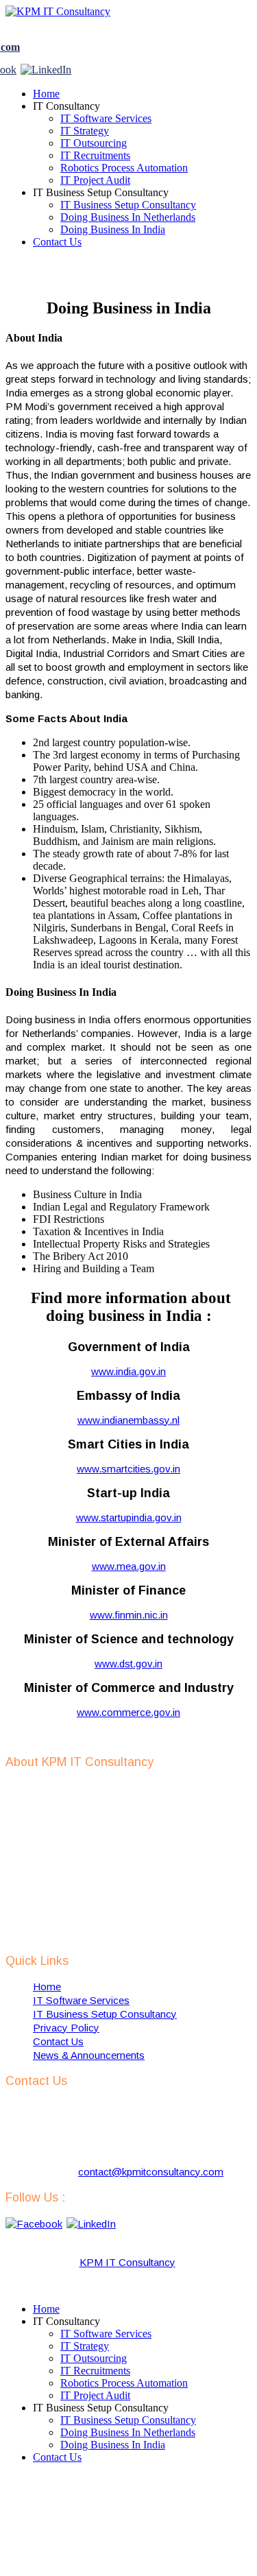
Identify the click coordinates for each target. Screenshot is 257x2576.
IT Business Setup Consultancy (128, 205)
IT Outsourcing (94, 143)
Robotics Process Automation (124, 168)
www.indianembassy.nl (128, 1420)
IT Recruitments (95, 155)
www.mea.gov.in (129, 1566)
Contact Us (57, 242)
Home (46, 94)
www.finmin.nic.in (129, 1615)
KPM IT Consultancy (127, 2262)
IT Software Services (106, 118)
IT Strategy (85, 131)
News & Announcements (89, 2055)
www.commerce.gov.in (128, 1712)
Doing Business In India (113, 229)
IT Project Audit (95, 180)
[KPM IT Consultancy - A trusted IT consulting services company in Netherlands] (58, 11)
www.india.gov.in (128, 1371)
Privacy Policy (66, 2028)
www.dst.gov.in (128, 1663)
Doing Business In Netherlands (128, 217)
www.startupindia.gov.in (129, 1517)
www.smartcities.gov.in (128, 1469)
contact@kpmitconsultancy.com (151, 2172)
